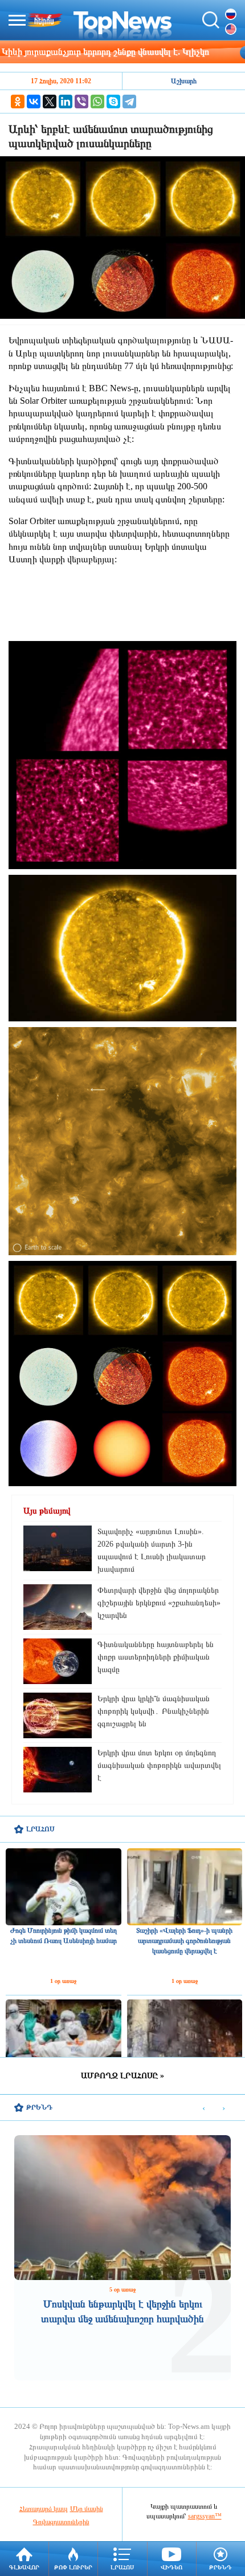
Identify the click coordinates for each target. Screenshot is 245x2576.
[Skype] (113, 102)
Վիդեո (171, 2567)
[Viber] (81, 102)
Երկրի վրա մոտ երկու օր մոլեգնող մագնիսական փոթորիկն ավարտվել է (159, 1765)
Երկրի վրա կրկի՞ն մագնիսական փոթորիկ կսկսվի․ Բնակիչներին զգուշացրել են (154, 1711)
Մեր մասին (87, 2509)
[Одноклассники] (18, 102)
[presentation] (204, 2108)
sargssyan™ (205, 2516)
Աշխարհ (184, 81)
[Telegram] (129, 102)
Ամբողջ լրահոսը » (122, 2076)
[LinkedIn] (66, 102)
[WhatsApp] (97, 102)
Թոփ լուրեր (73, 2567)
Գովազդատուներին (61, 2522)
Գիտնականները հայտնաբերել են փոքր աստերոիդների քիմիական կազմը (156, 1657)
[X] (50, 102)
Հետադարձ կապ (44, 2509)
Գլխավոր (24, 2567)
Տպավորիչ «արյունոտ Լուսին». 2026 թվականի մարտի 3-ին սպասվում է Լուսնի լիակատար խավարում (152, 1550)
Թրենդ (220, 2567)
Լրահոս (122, 2567)
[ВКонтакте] (34, 102)
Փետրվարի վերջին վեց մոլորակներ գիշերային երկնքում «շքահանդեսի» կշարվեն (159, 1603)
